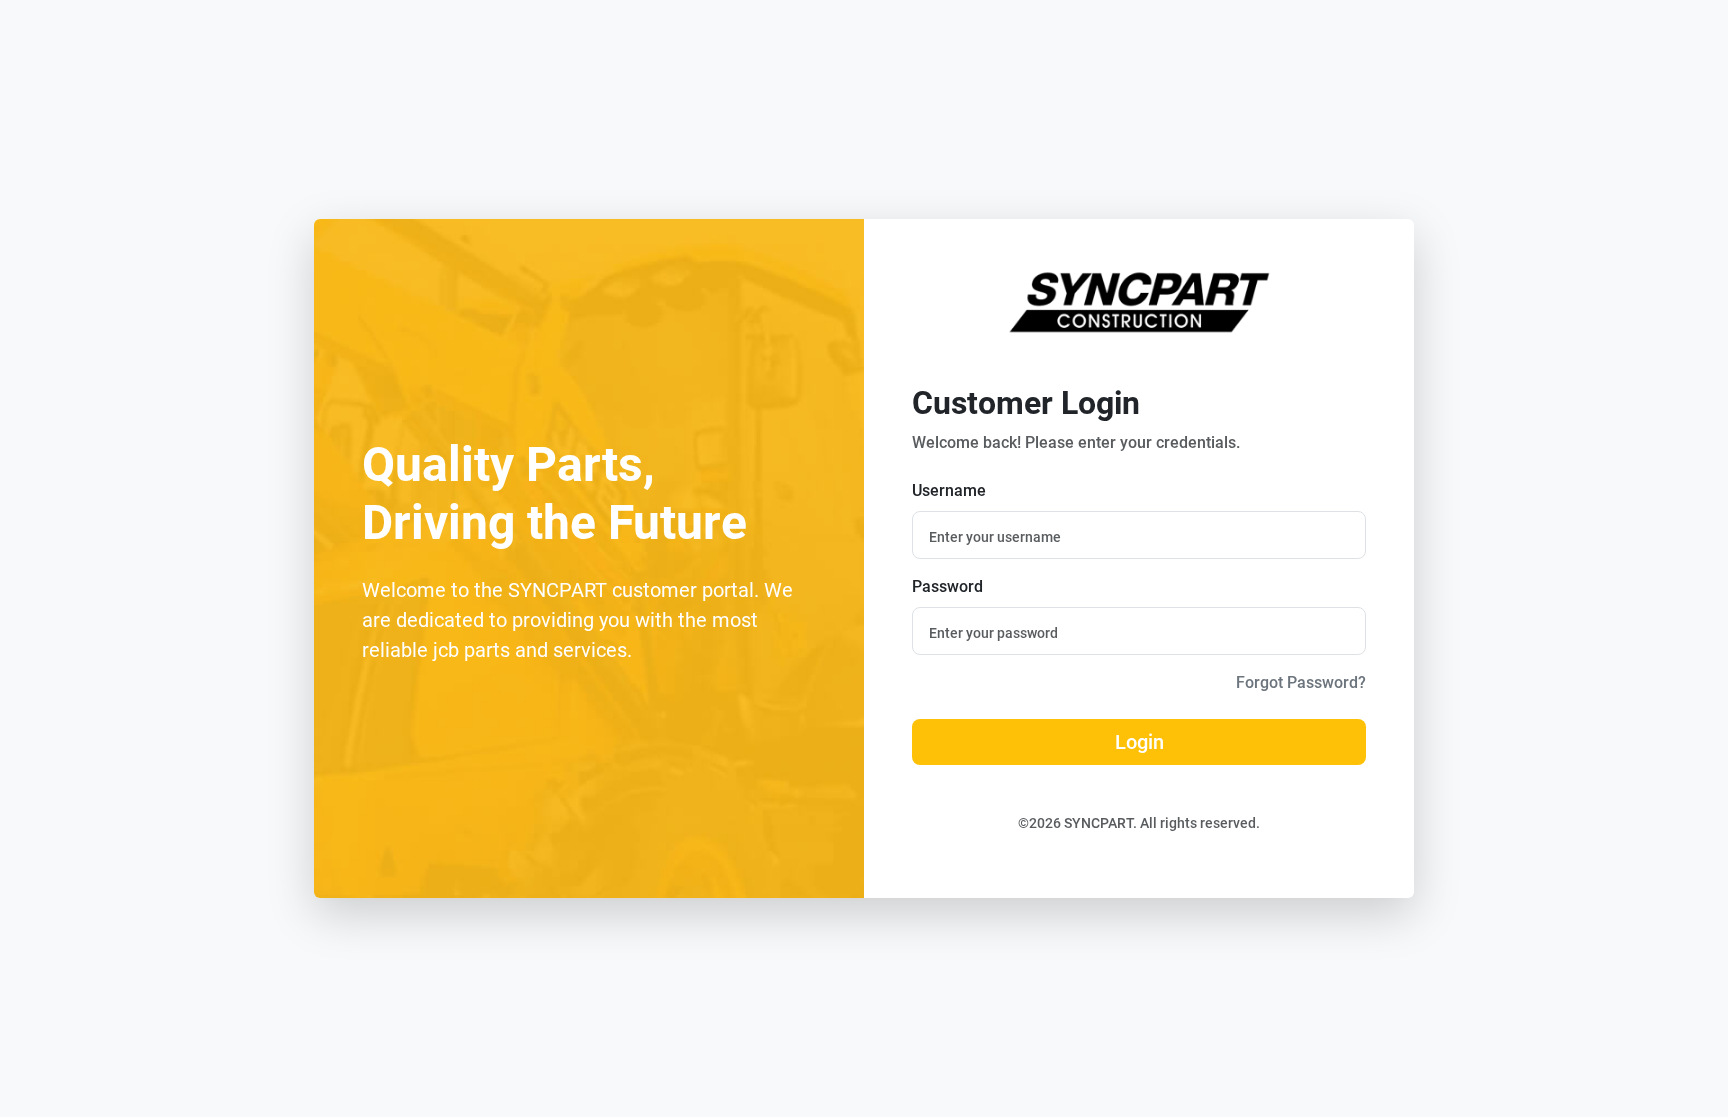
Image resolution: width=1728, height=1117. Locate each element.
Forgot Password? (1301, 682)
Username (949, 490)
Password (947, 586)
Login (1139, 742)
